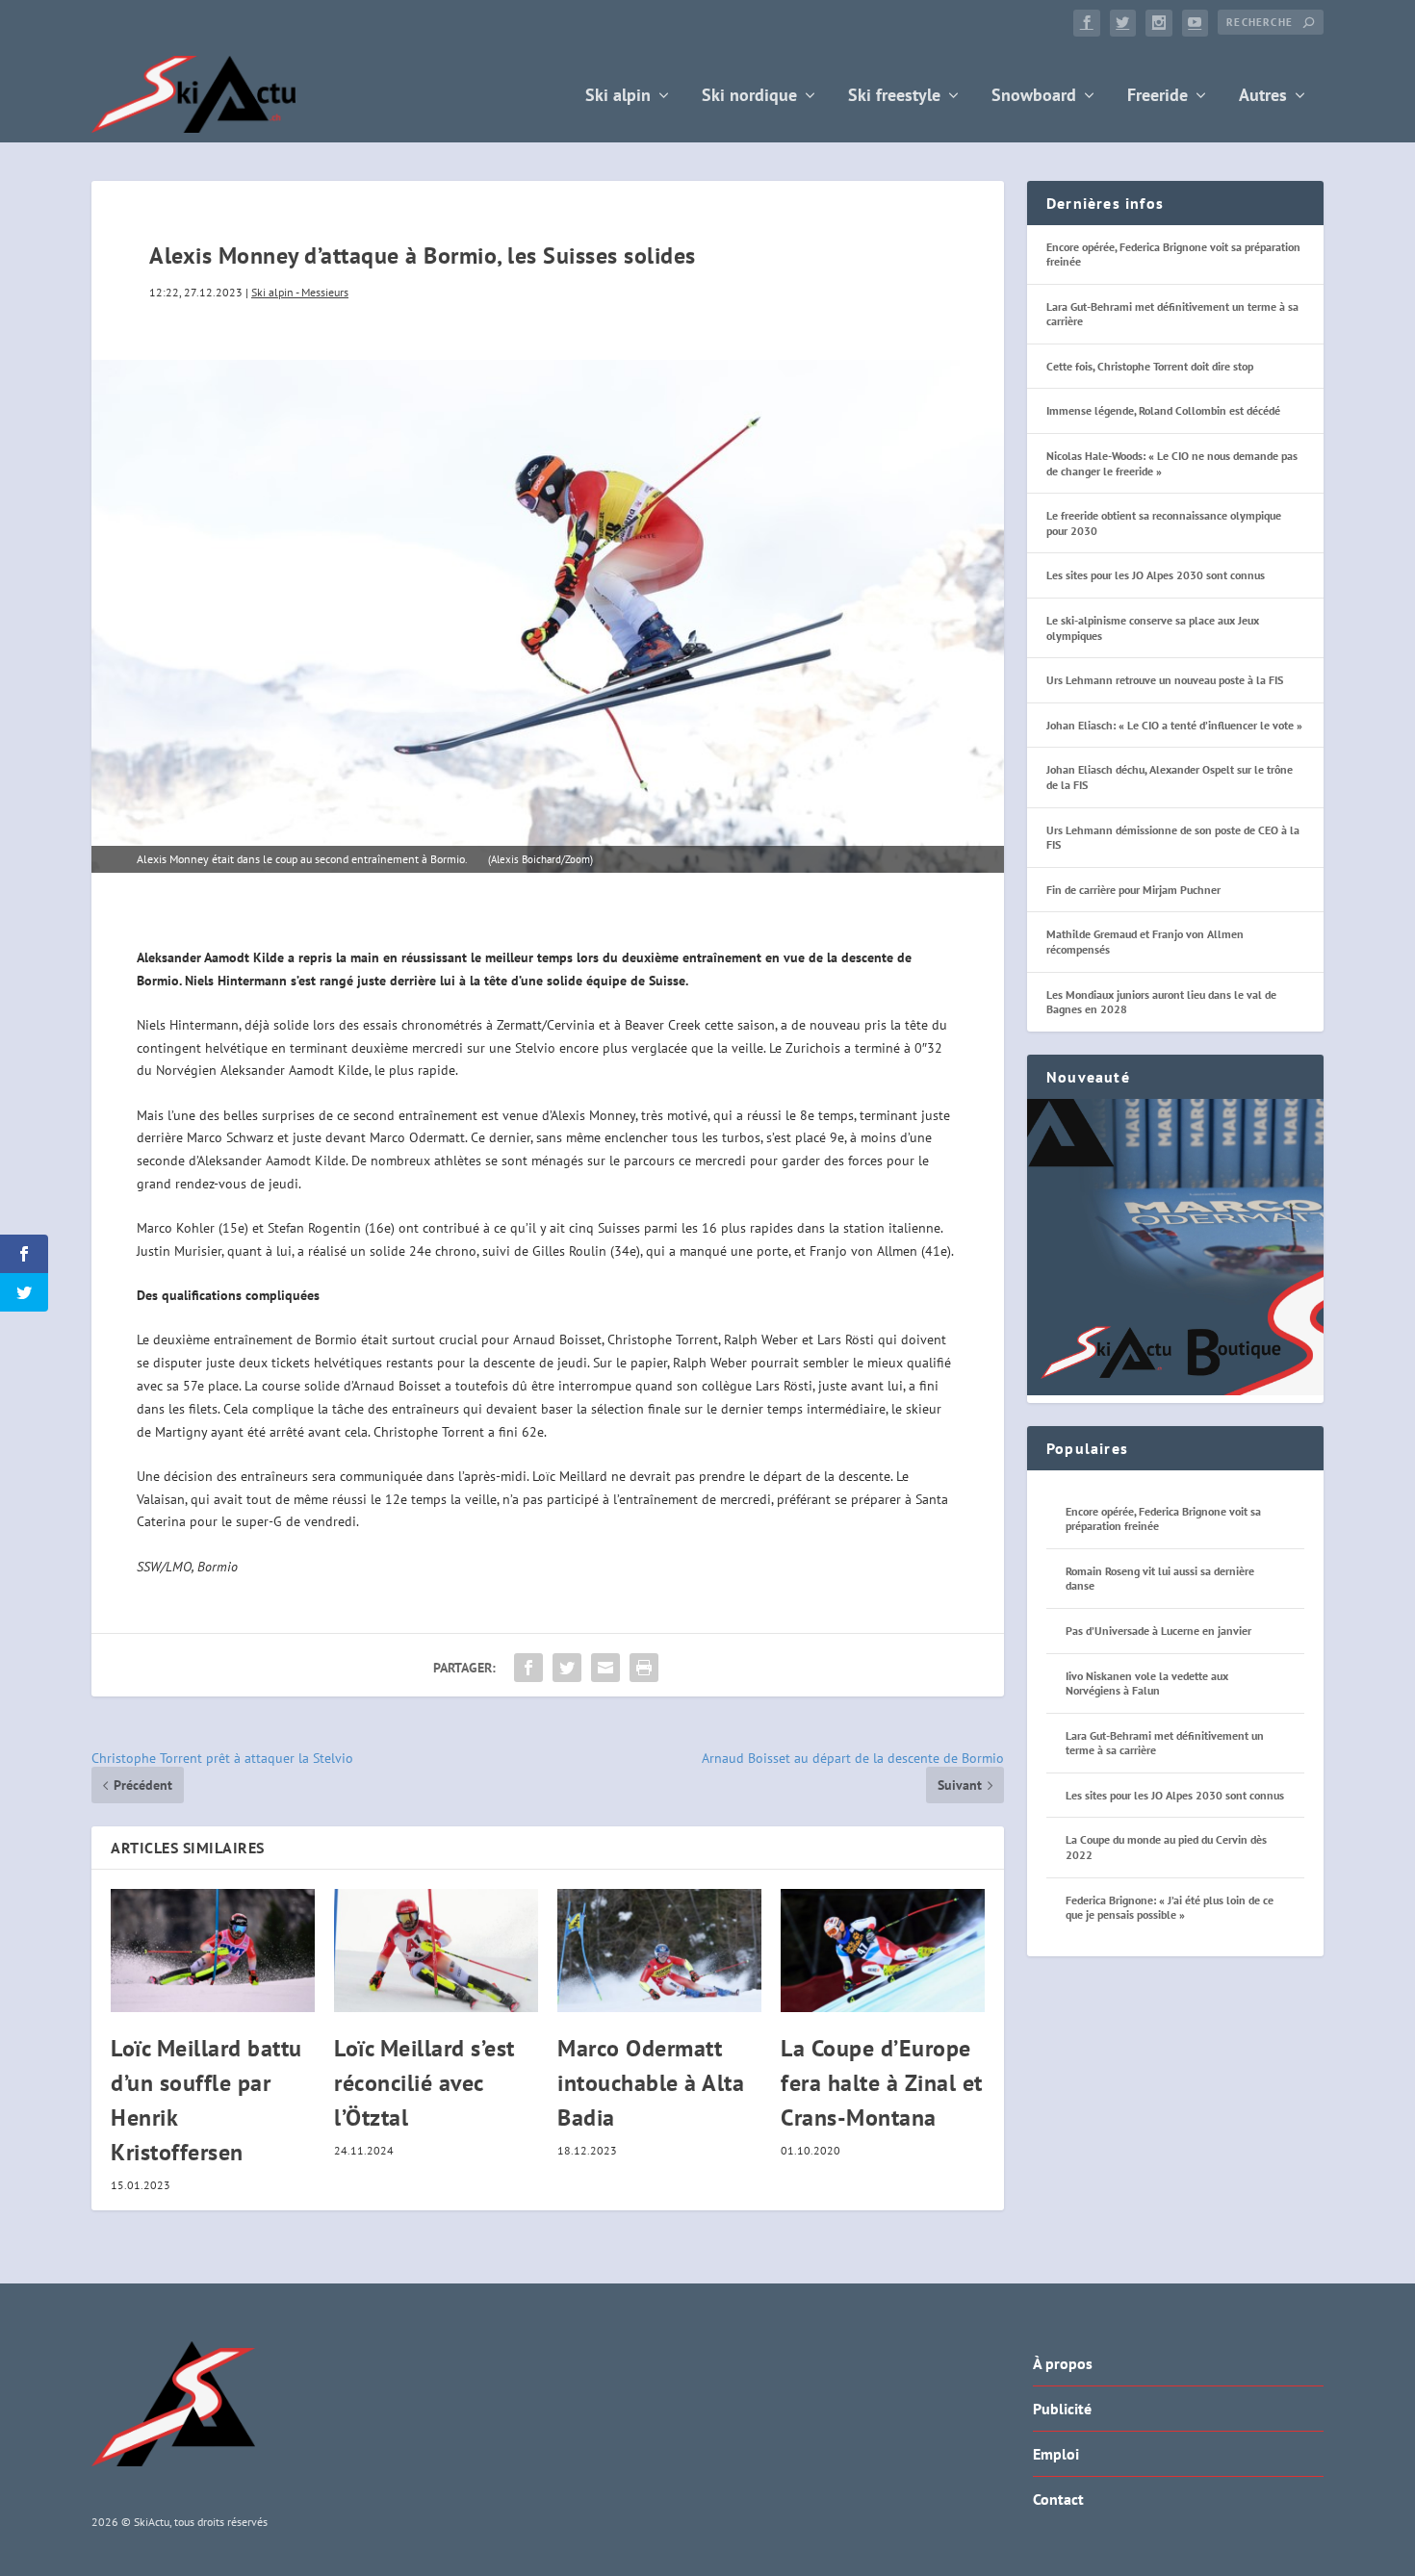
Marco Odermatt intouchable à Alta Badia (651, 2083)
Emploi (1056, 2454)
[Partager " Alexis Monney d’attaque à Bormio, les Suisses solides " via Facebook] (528, 1668)
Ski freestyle (894, 97)
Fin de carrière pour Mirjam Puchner (1133, 890)
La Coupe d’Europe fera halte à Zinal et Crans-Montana (882, 2083)
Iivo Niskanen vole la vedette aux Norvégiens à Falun (1147, 1683)
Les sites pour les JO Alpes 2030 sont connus (1156, 575)
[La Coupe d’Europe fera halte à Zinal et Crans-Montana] (883, 1950)
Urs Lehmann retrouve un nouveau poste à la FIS (1165, 680)
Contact (1058, 2499)
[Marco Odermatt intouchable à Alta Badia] (659, 1950)
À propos (1063, 2363)
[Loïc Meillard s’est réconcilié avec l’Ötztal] (436, 1950)
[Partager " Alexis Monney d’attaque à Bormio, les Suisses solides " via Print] (644, 1668)
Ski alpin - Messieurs (300, 292)
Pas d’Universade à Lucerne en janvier (1158, 1631)
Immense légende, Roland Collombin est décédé (1163, 410)
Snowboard (1034, 97)
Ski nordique (749, 97)
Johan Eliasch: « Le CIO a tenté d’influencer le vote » (1174, 725)
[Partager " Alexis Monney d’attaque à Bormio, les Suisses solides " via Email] (605, 1668)
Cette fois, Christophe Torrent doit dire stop (1150, 366)
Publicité (1062, 2409)
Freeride (1158, 97)
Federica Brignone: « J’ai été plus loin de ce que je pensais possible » (1170, 1908)
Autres (1263, 97)
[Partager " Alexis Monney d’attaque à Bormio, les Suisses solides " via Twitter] (567, 1668)
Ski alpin (618, 97)
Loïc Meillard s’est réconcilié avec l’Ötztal (424, 2083)
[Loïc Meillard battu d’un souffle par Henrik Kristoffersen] (213, 1950)
